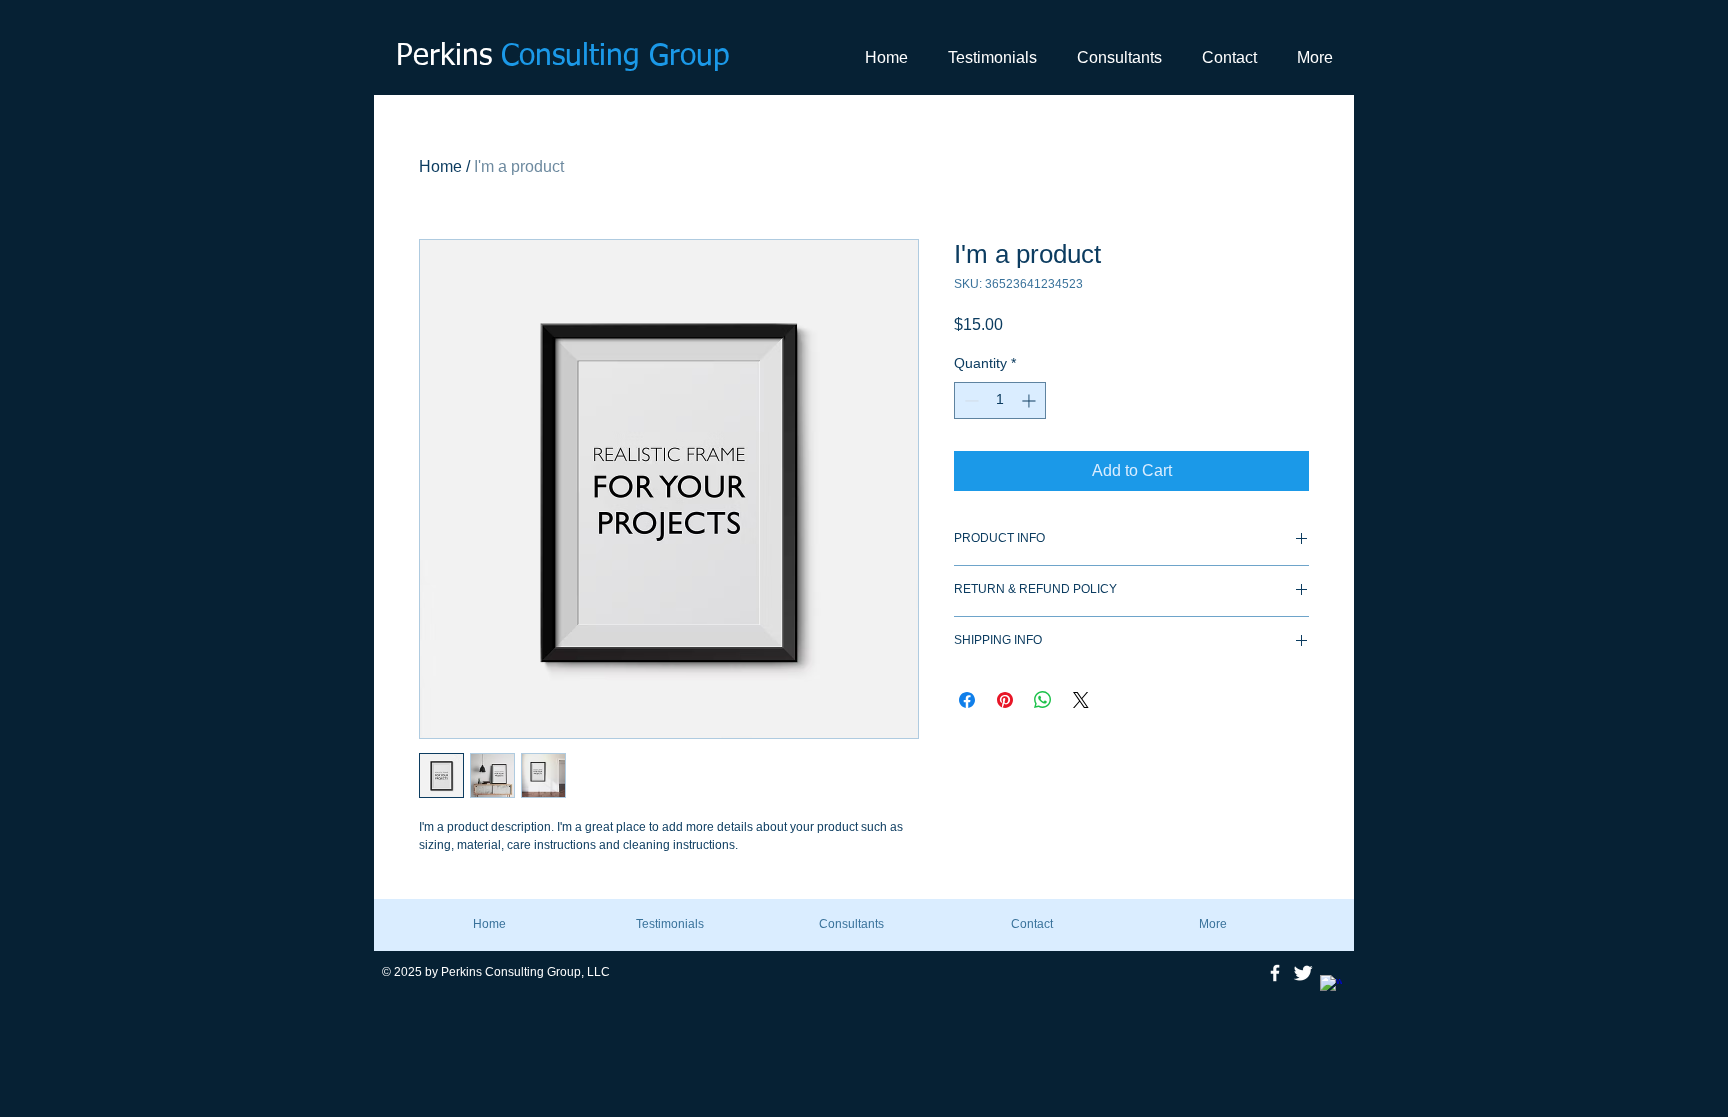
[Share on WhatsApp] (1043, 700)
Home (440, 166)
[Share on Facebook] (967, 700)
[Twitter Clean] (1303, 973)
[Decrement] (969, 400)
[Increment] (1030, 400)
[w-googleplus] (1331, 986)
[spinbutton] (1000, 400)
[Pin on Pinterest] (1005, 700)
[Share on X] (1081, 700)
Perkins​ (563, 57)
